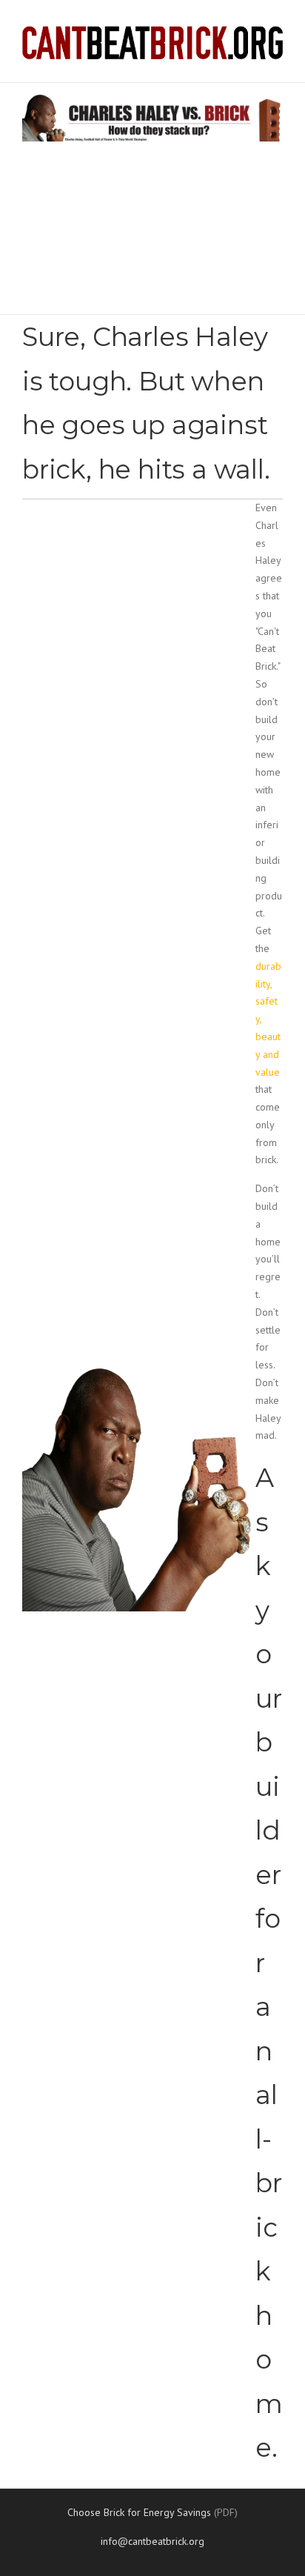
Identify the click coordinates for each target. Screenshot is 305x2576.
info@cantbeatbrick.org (152, 2541)
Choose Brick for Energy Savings (139, 2512)
